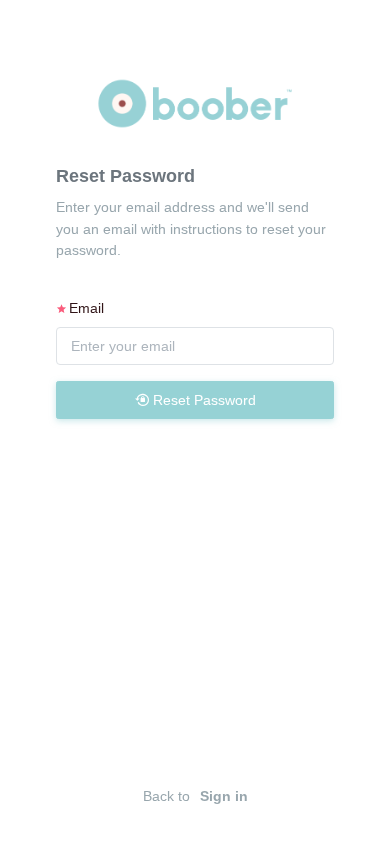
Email (86, 308)
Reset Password (202, 400)
